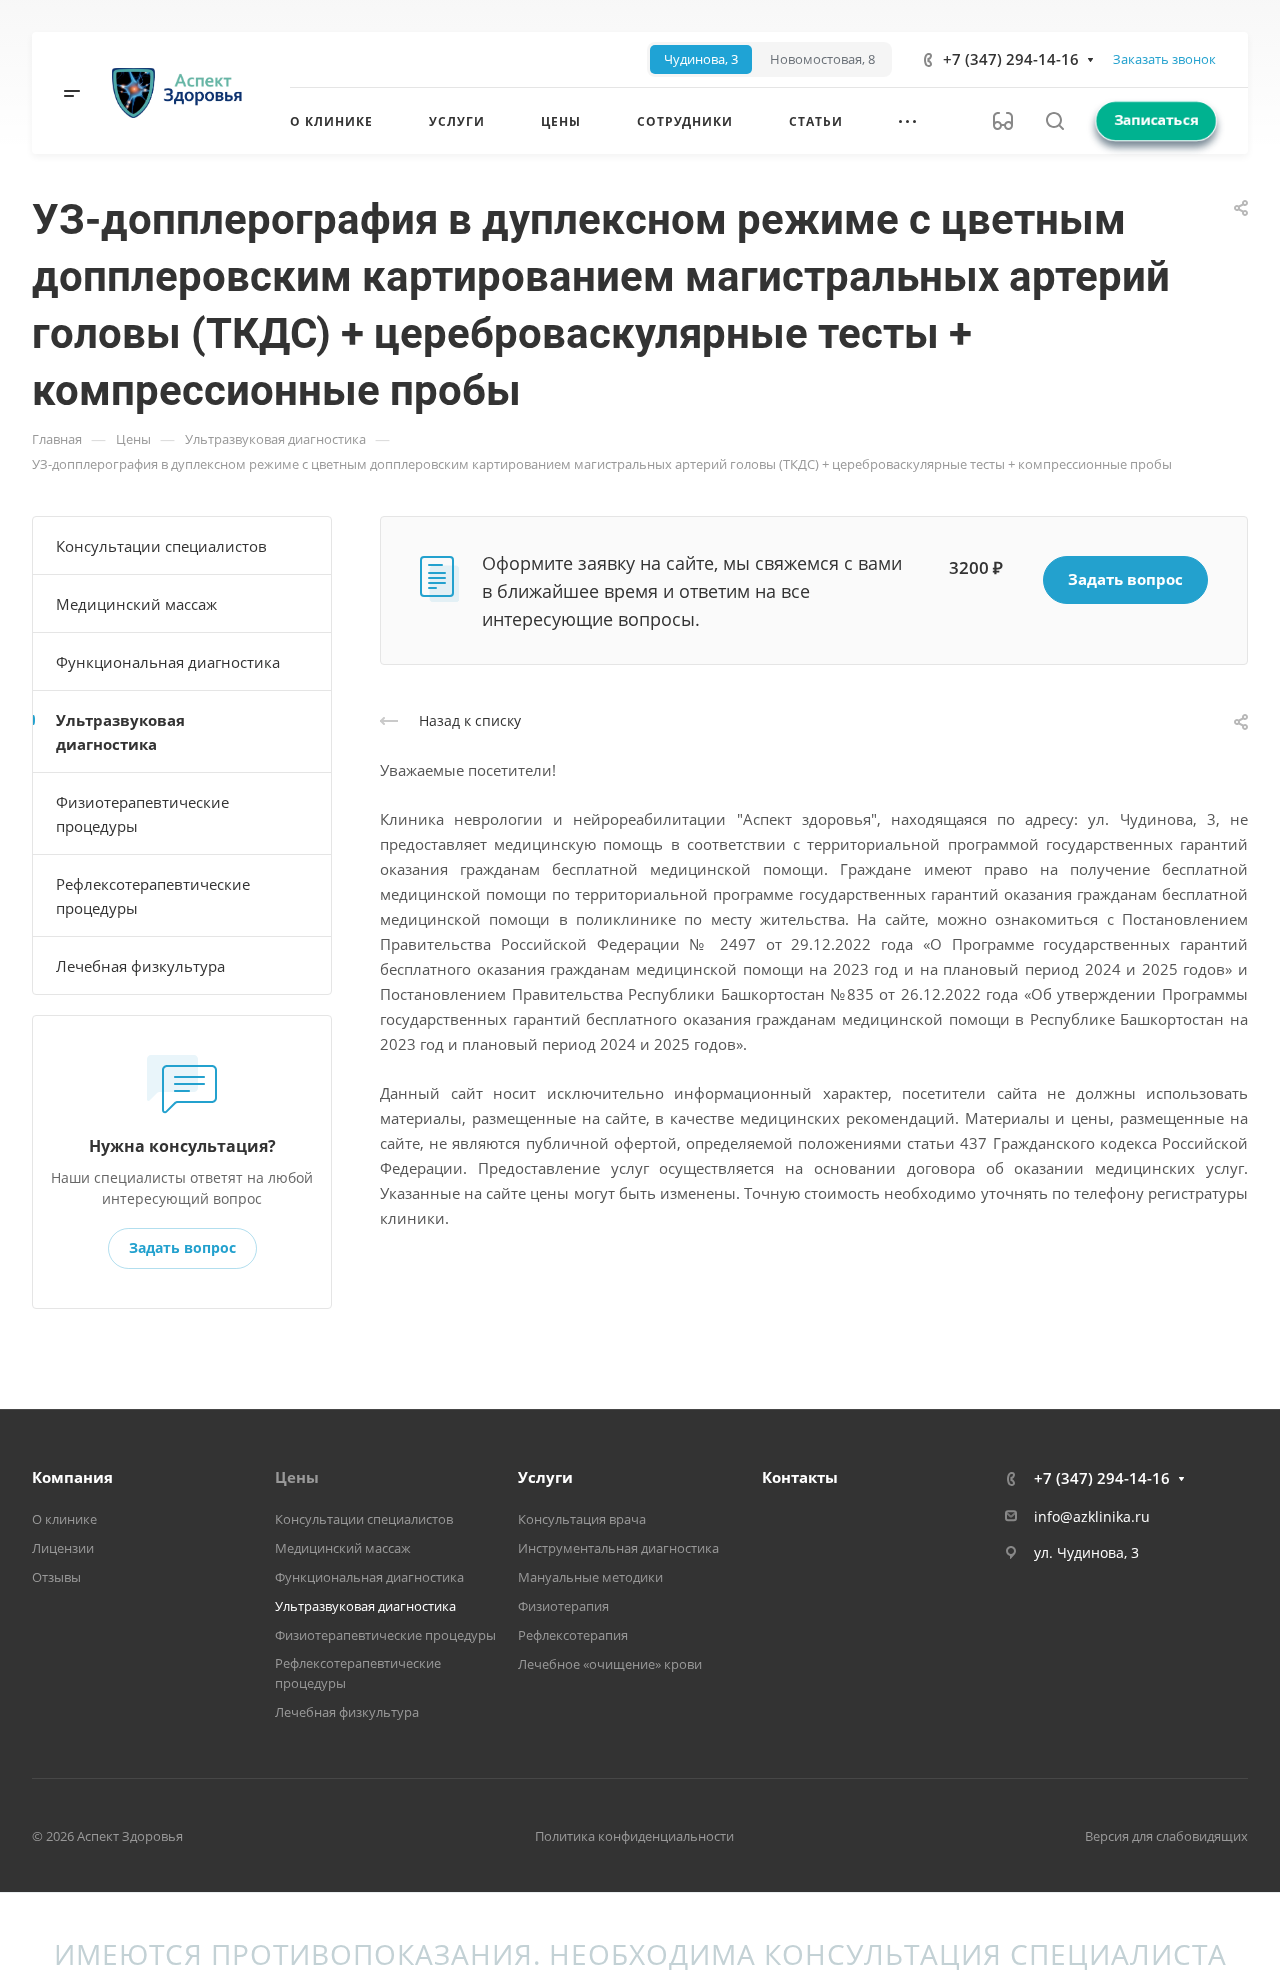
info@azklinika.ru (1092, 1516)
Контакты (800, 1477)
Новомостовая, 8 (822, 59)
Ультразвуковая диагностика (120, 732)
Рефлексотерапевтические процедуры (153, 896)
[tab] (701, 59)
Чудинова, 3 (701, 59)
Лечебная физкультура (140, 966)
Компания (72, 1477)
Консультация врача (582, 1519)
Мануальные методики (590, 1577)
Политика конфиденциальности (634, 1836)
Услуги (545, 1477)
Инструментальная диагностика (618, 1548)
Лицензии (63, 1548)
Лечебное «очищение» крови (610, 1664)
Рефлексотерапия (573, 1635)
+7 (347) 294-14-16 (1011, 59)
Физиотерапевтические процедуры (142, 814)
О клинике (64, 1519)
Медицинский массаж (136, 604)
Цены (297, 1477)
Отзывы (56, 1577)
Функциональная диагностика (168, 662)
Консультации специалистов (161, 546)
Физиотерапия (563, 1606)
